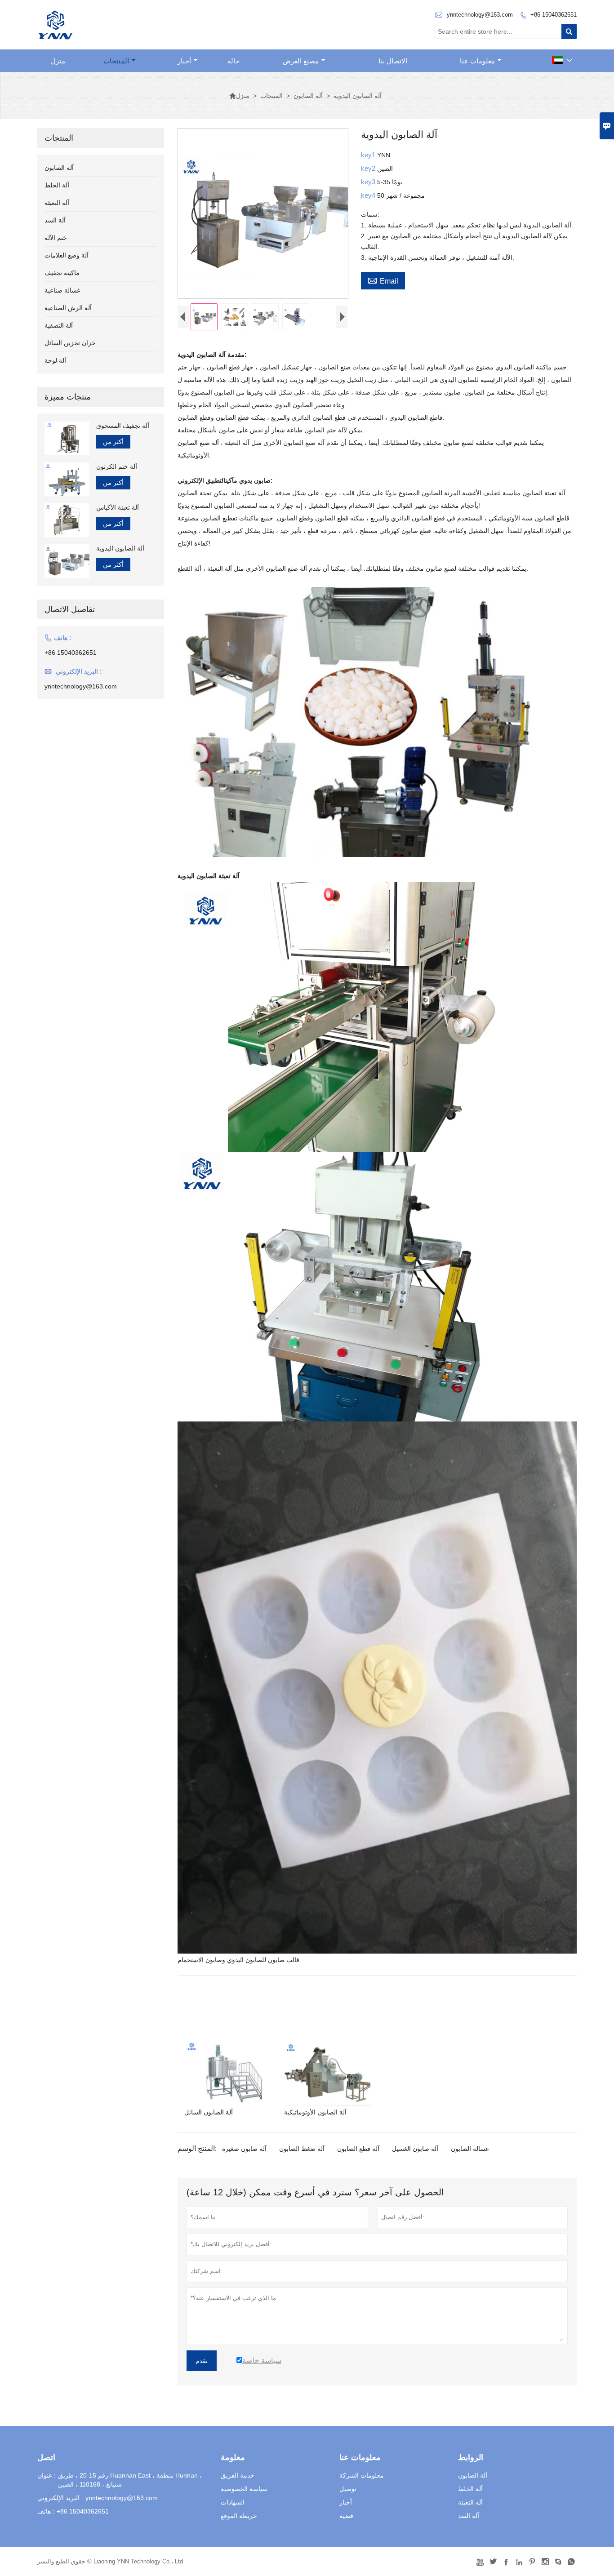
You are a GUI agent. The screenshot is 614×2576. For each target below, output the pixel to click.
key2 (369, 168)
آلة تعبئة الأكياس (118, 507)
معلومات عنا (477, 61)
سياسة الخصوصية (244, 2489)
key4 (369, 195)
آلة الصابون (308, 96)
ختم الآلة (56, 238)
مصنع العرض (301, 61)
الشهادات (233, 2502)
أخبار (184, 61)
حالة (234, 61)
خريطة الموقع (239, 2516)
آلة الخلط (57, 185)
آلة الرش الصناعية (68, 308)
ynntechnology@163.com (480, 15)
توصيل (348, 2489)
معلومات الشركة (362, 2475)
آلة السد (55, 220)
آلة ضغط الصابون (302, 2149)
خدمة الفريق (238, 2475)
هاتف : (46, 2511)
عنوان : (47, 2475)
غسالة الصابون (470, 2149)
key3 (369, 182)
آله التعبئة (57, 203)
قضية (346, 2516)
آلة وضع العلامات (67, 255)
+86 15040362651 (554, 15)
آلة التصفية (59, 325)
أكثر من (113, 442)
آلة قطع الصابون (358, 2149)
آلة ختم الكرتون (117, 466)
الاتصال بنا (393, 61)
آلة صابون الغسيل (415, 2149)
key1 (369, 155)
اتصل (46, 2457)
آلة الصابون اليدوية (120, 548)
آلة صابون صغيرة (244, 2149)
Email (383, 280)
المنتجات (116, 61)
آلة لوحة (55, 360)
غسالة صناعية (62, 290)
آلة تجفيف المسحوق (123, 426)
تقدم (202, 2361)
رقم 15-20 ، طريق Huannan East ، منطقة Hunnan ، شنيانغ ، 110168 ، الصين (130, 2480)
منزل (58, 61)
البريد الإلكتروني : (60, 2498)
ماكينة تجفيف (62, 273)
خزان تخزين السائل (70, 343)
